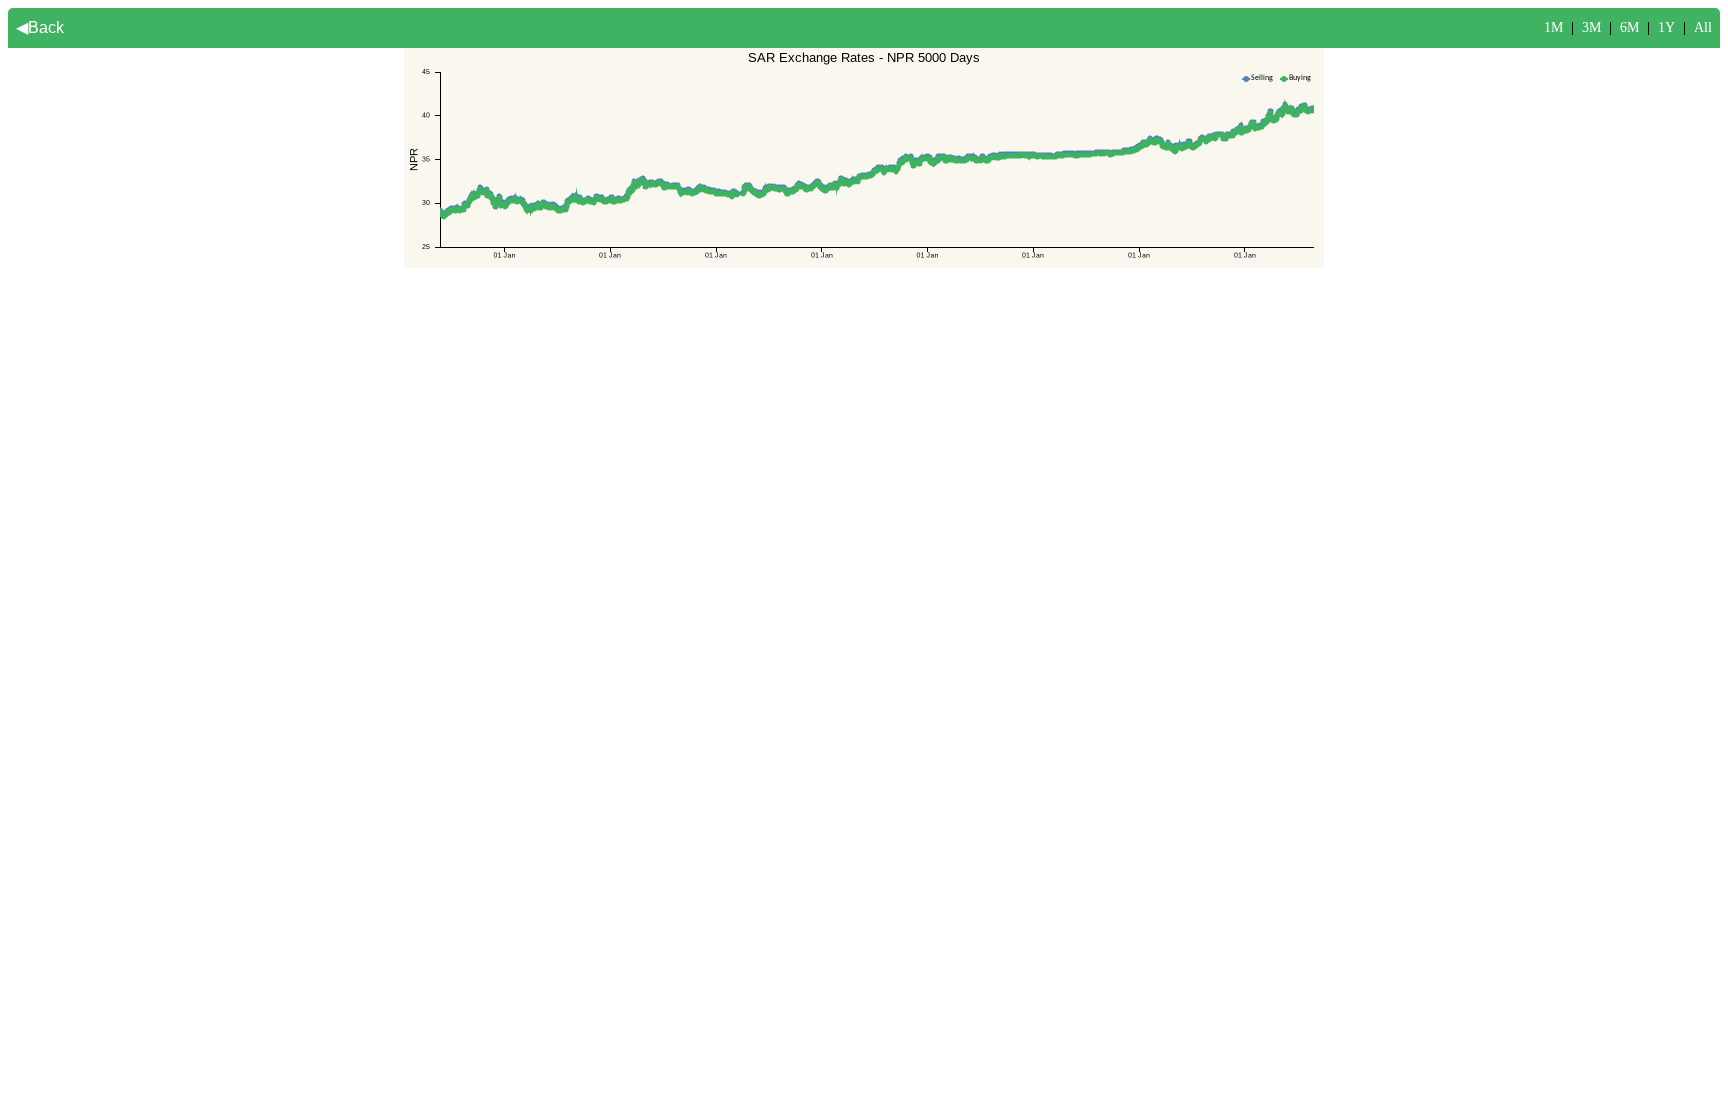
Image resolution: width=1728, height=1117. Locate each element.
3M (1591, 27)
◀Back (40, 27)
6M (1629, 27)
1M (1553, 27)
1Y (1666, 27)
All (1703, 27)
